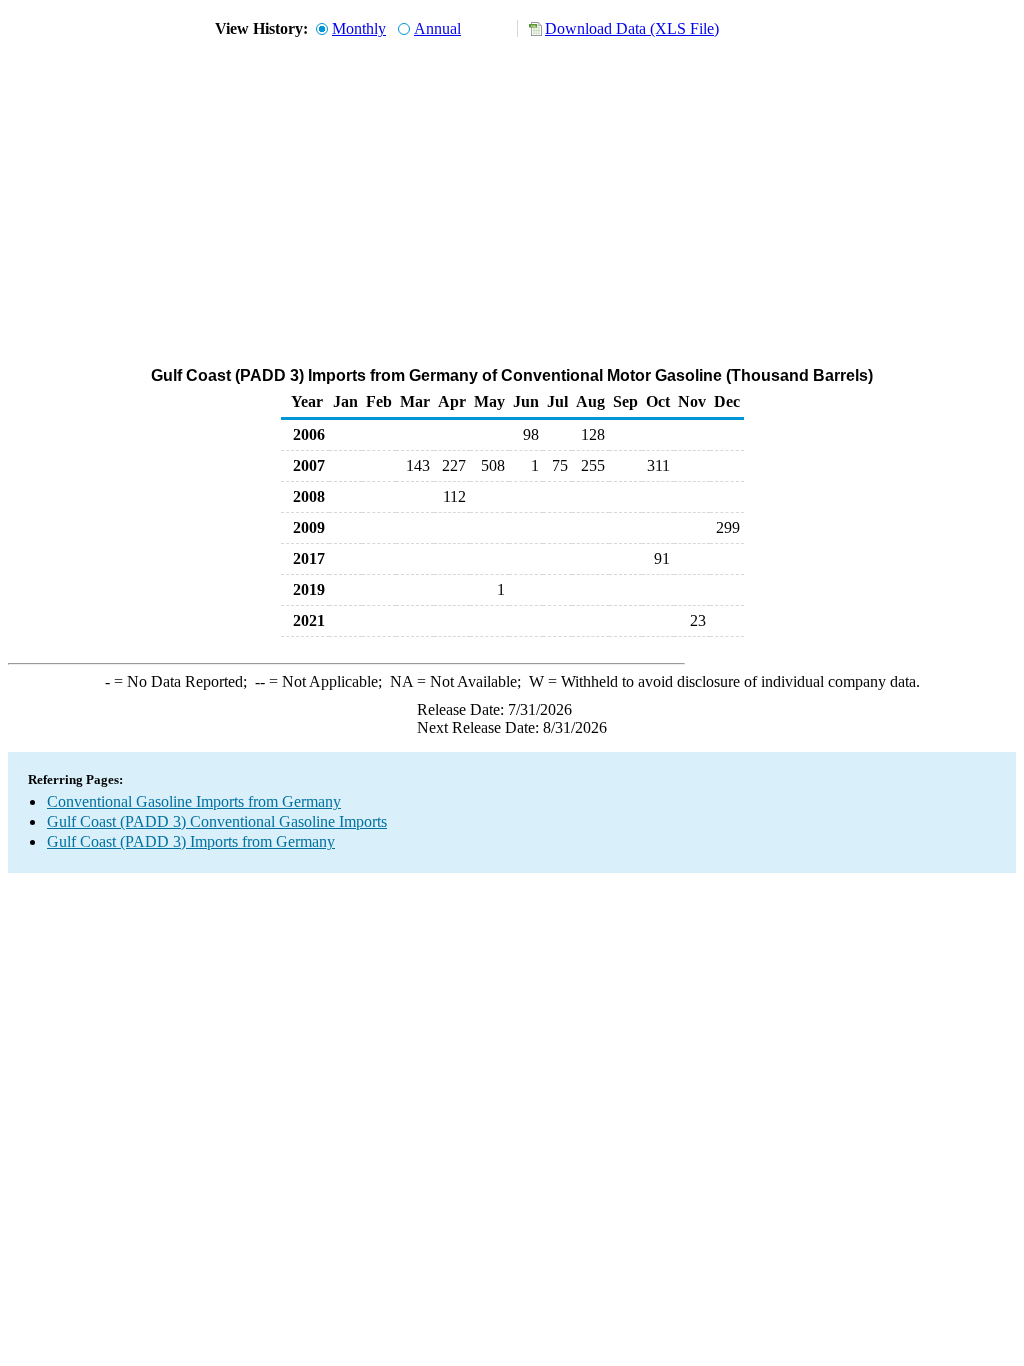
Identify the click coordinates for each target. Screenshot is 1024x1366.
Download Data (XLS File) (632, 28)
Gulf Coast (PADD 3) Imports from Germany (191, 841)
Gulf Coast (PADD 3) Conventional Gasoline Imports (217, 821)
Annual (437, 28)
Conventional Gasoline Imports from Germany (194, 801)
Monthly (359, 28)
